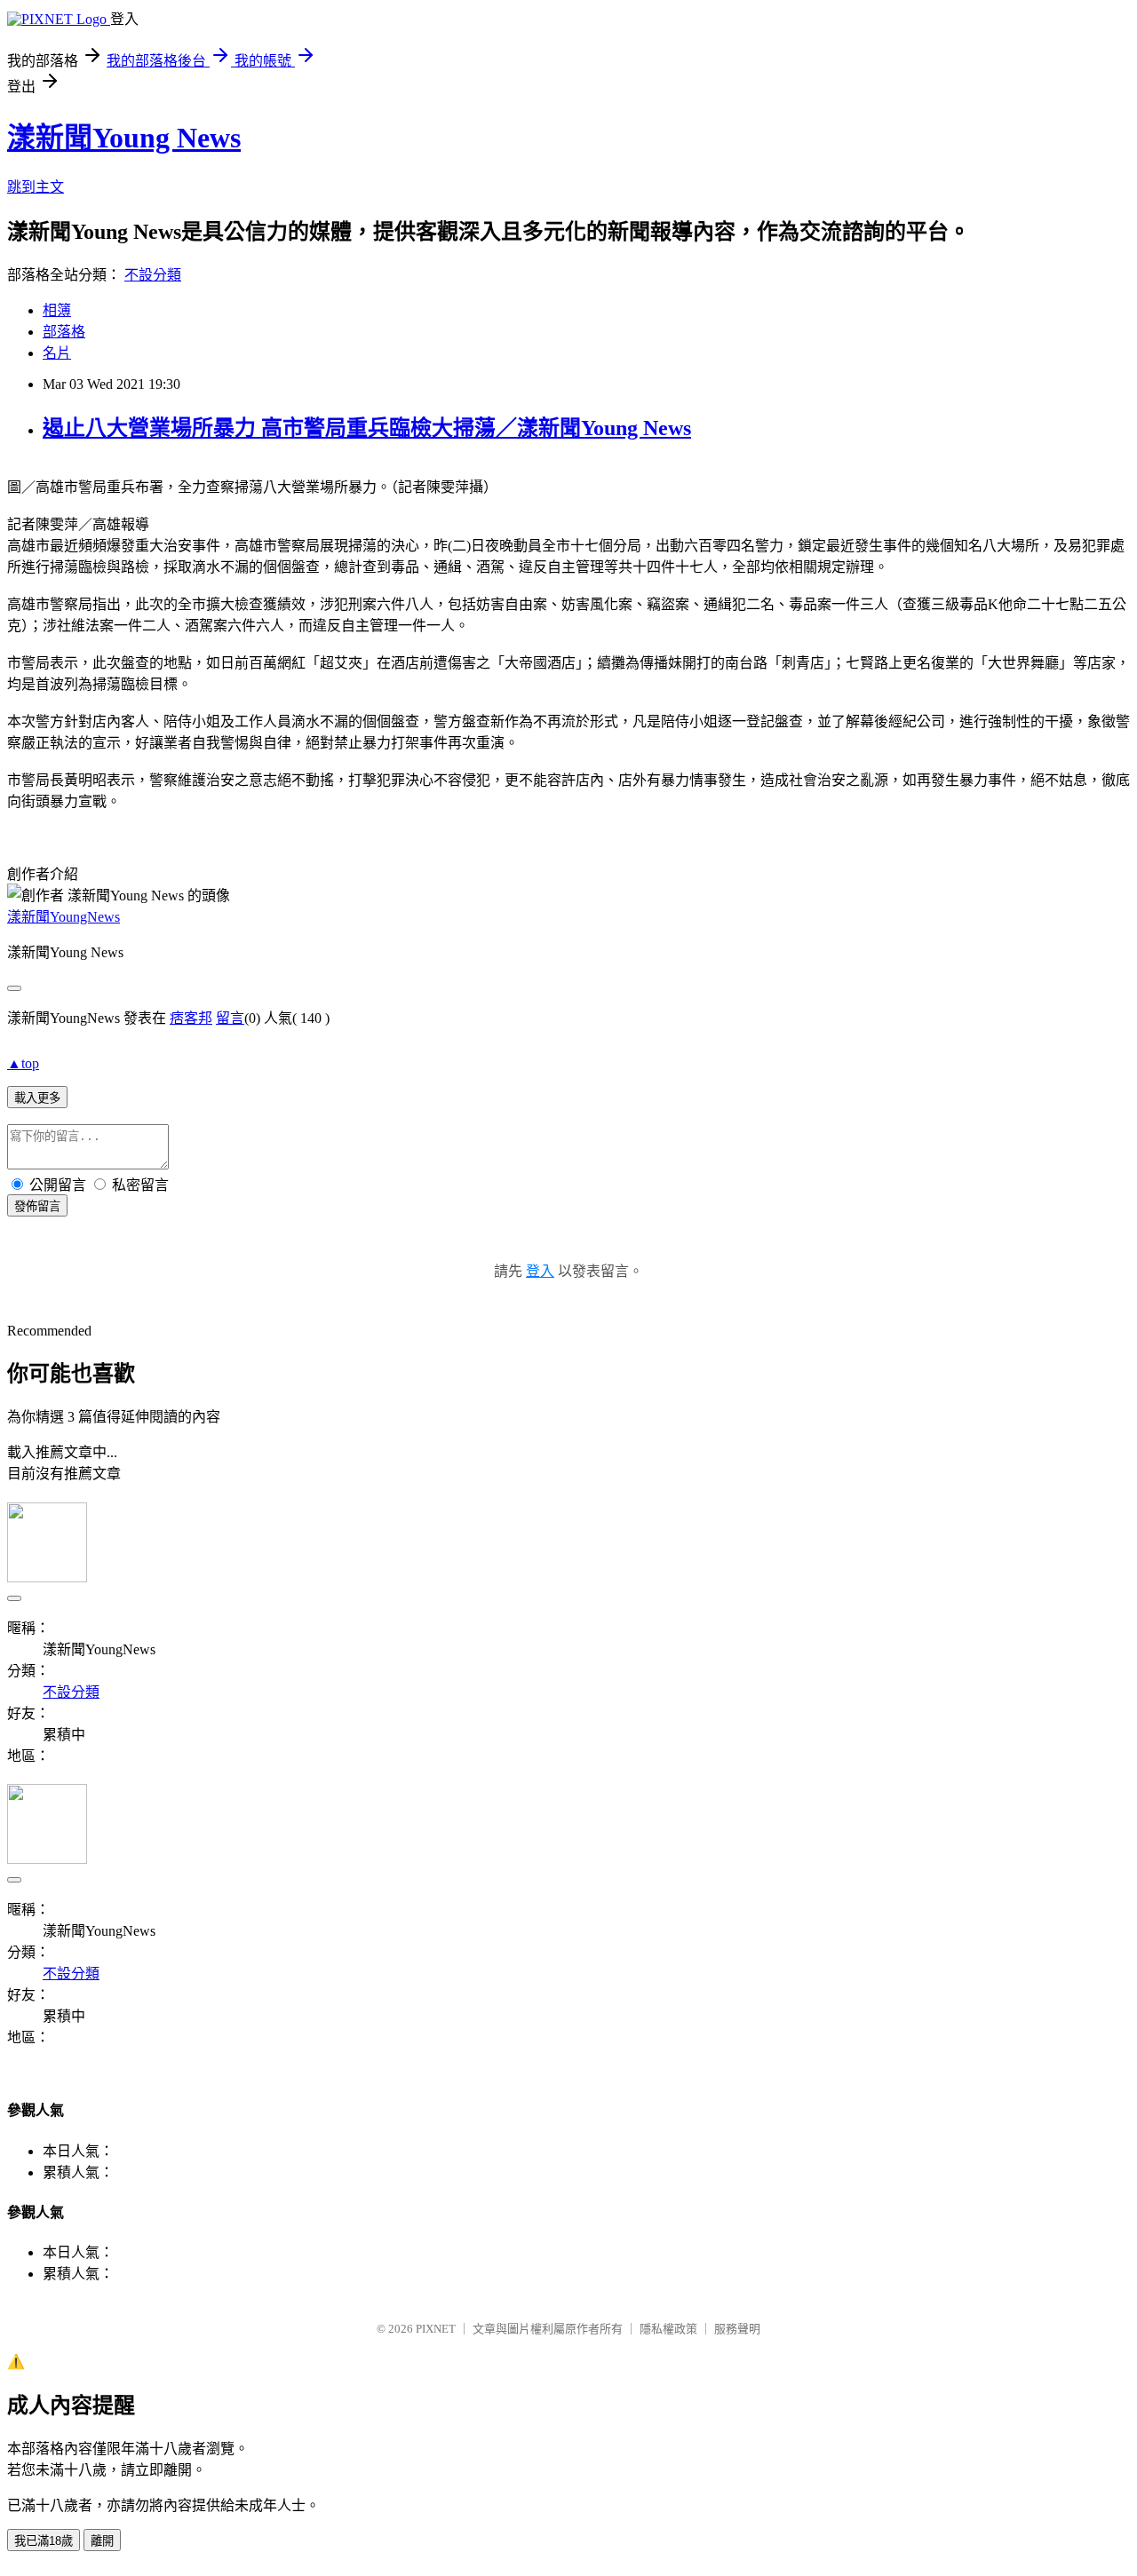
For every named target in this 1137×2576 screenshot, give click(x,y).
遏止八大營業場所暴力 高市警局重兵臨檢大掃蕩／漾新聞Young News (367, 428)
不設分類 (153, 275)
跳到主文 (36, 187)
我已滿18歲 (44, 2541)
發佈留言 (37, 1206)
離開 (102, 2541)
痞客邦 (191, 1018)
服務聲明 (737, 2329)
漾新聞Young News (124, 138)
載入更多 (37, 1098)
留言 (230, 1018)
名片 (57, 353)
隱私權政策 (668, 2329)
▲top (23, 1063)
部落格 (64, 332)
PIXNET (436, 2329)
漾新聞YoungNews (64, 917)
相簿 (57, 310)
